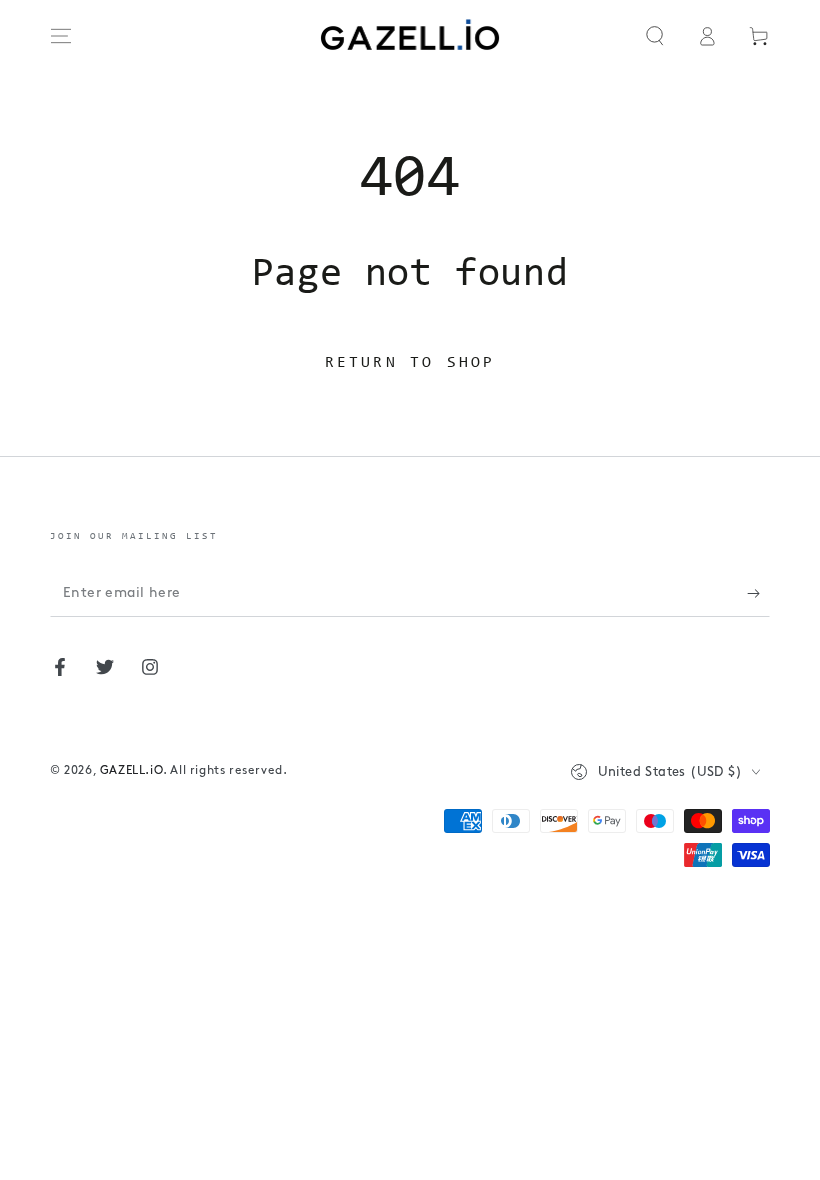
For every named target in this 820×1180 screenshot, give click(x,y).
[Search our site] (655, 36)
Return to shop (410, 363)
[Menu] (61, 36)
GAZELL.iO (131, 771)
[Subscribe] (758, 594)
